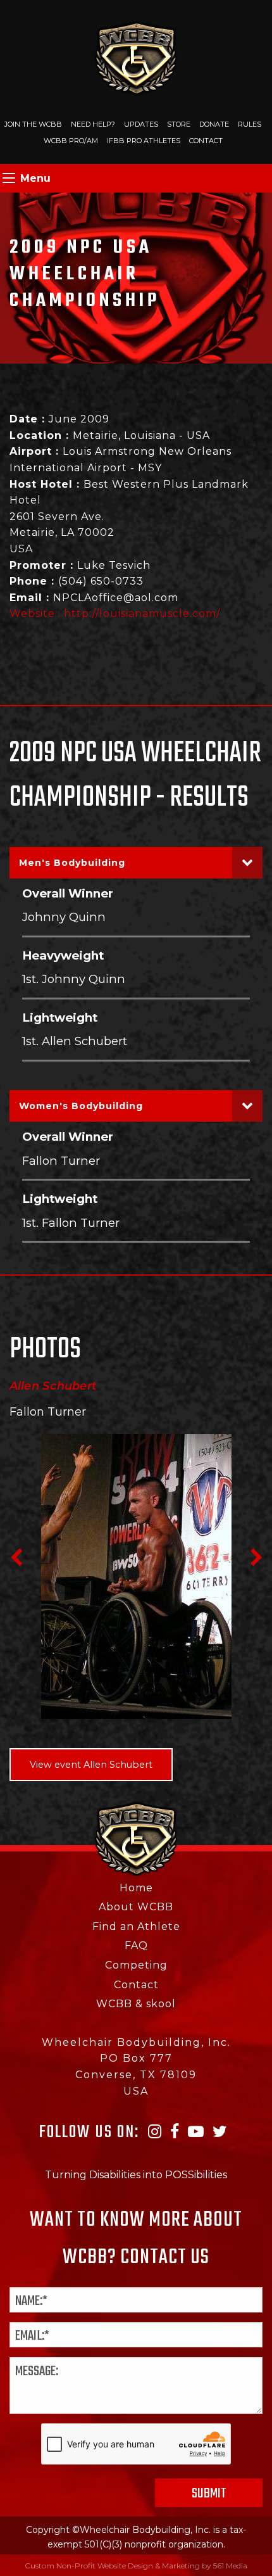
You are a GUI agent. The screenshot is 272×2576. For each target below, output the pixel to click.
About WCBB (136, 1907)
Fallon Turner (61, 1161)
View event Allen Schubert (91, 1765)
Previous (16, 1558)
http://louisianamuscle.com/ (142, 613)
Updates (141, 124)
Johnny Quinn (64, 917)
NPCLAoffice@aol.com (116, 598)
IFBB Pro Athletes (144, 141)
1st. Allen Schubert (75, 1041)
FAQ (136, 1945)
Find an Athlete (136, 1926)
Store (179, 124)
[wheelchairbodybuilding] (136, 57)
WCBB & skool (136, 2004)
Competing (136, 1965)
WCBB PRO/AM (71, 141)
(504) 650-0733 (101, 581)
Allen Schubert (53, 1386)
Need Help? (93, 124)
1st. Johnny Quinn (74, 979)
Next (256, 1558)
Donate (214, 124)
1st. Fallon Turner (71, 1223)
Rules (250, 124)
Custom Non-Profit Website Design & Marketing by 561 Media (136, 2566)
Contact (206, 141)
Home (136, 1888)
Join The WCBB (33, 124)
